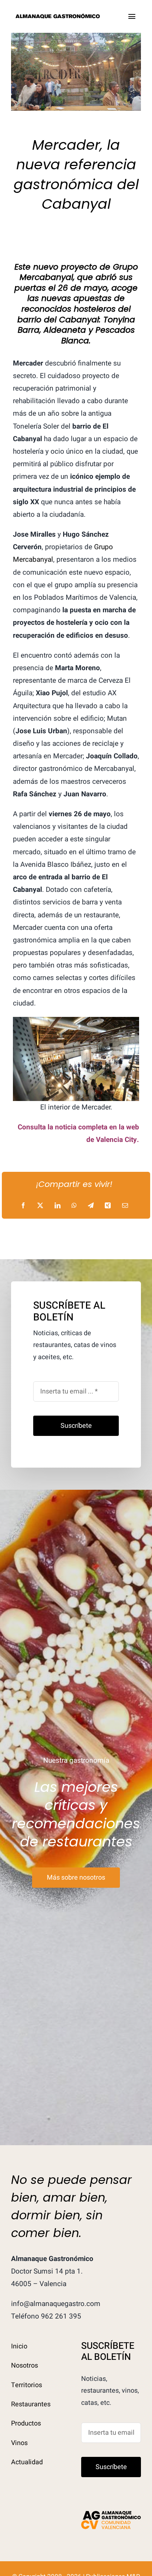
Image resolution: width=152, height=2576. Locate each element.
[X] (40, 1206)
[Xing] (108, 1206)
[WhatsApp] (74, 1206)
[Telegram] (91, 1206)
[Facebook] (23, 1206)
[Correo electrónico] (125, 1206)
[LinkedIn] (58, 1206)
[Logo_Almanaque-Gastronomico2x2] (58, 16)
